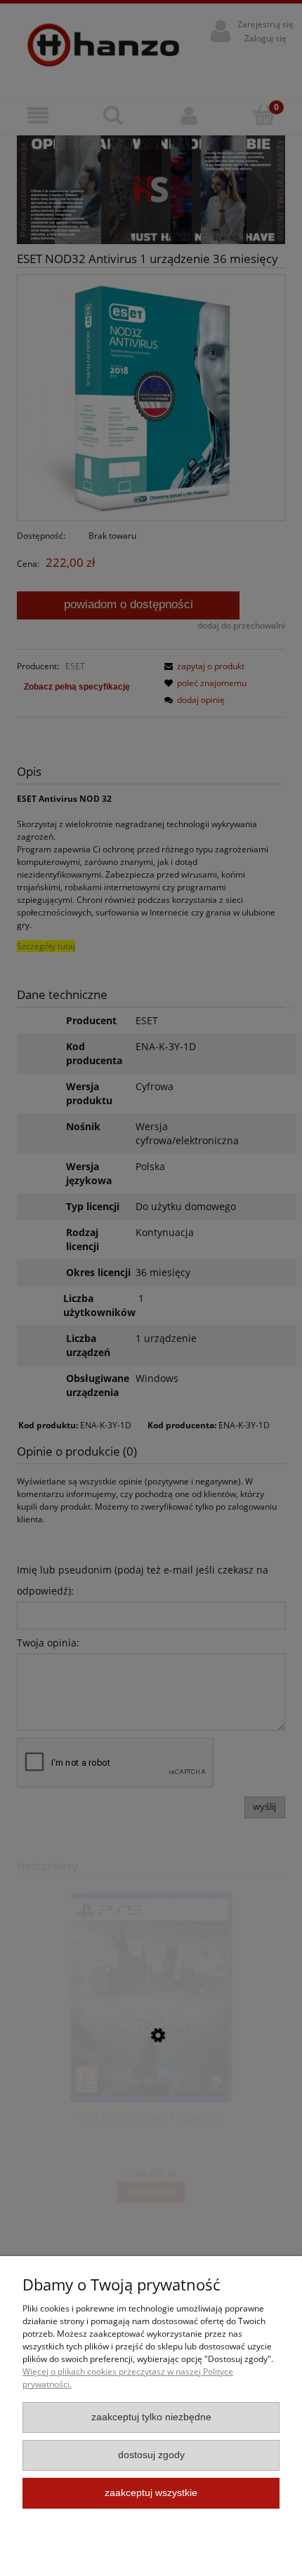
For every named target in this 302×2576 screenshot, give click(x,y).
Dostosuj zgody (151, 2455)
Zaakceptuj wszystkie (151, 2493)
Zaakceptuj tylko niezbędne (151, 2417)
